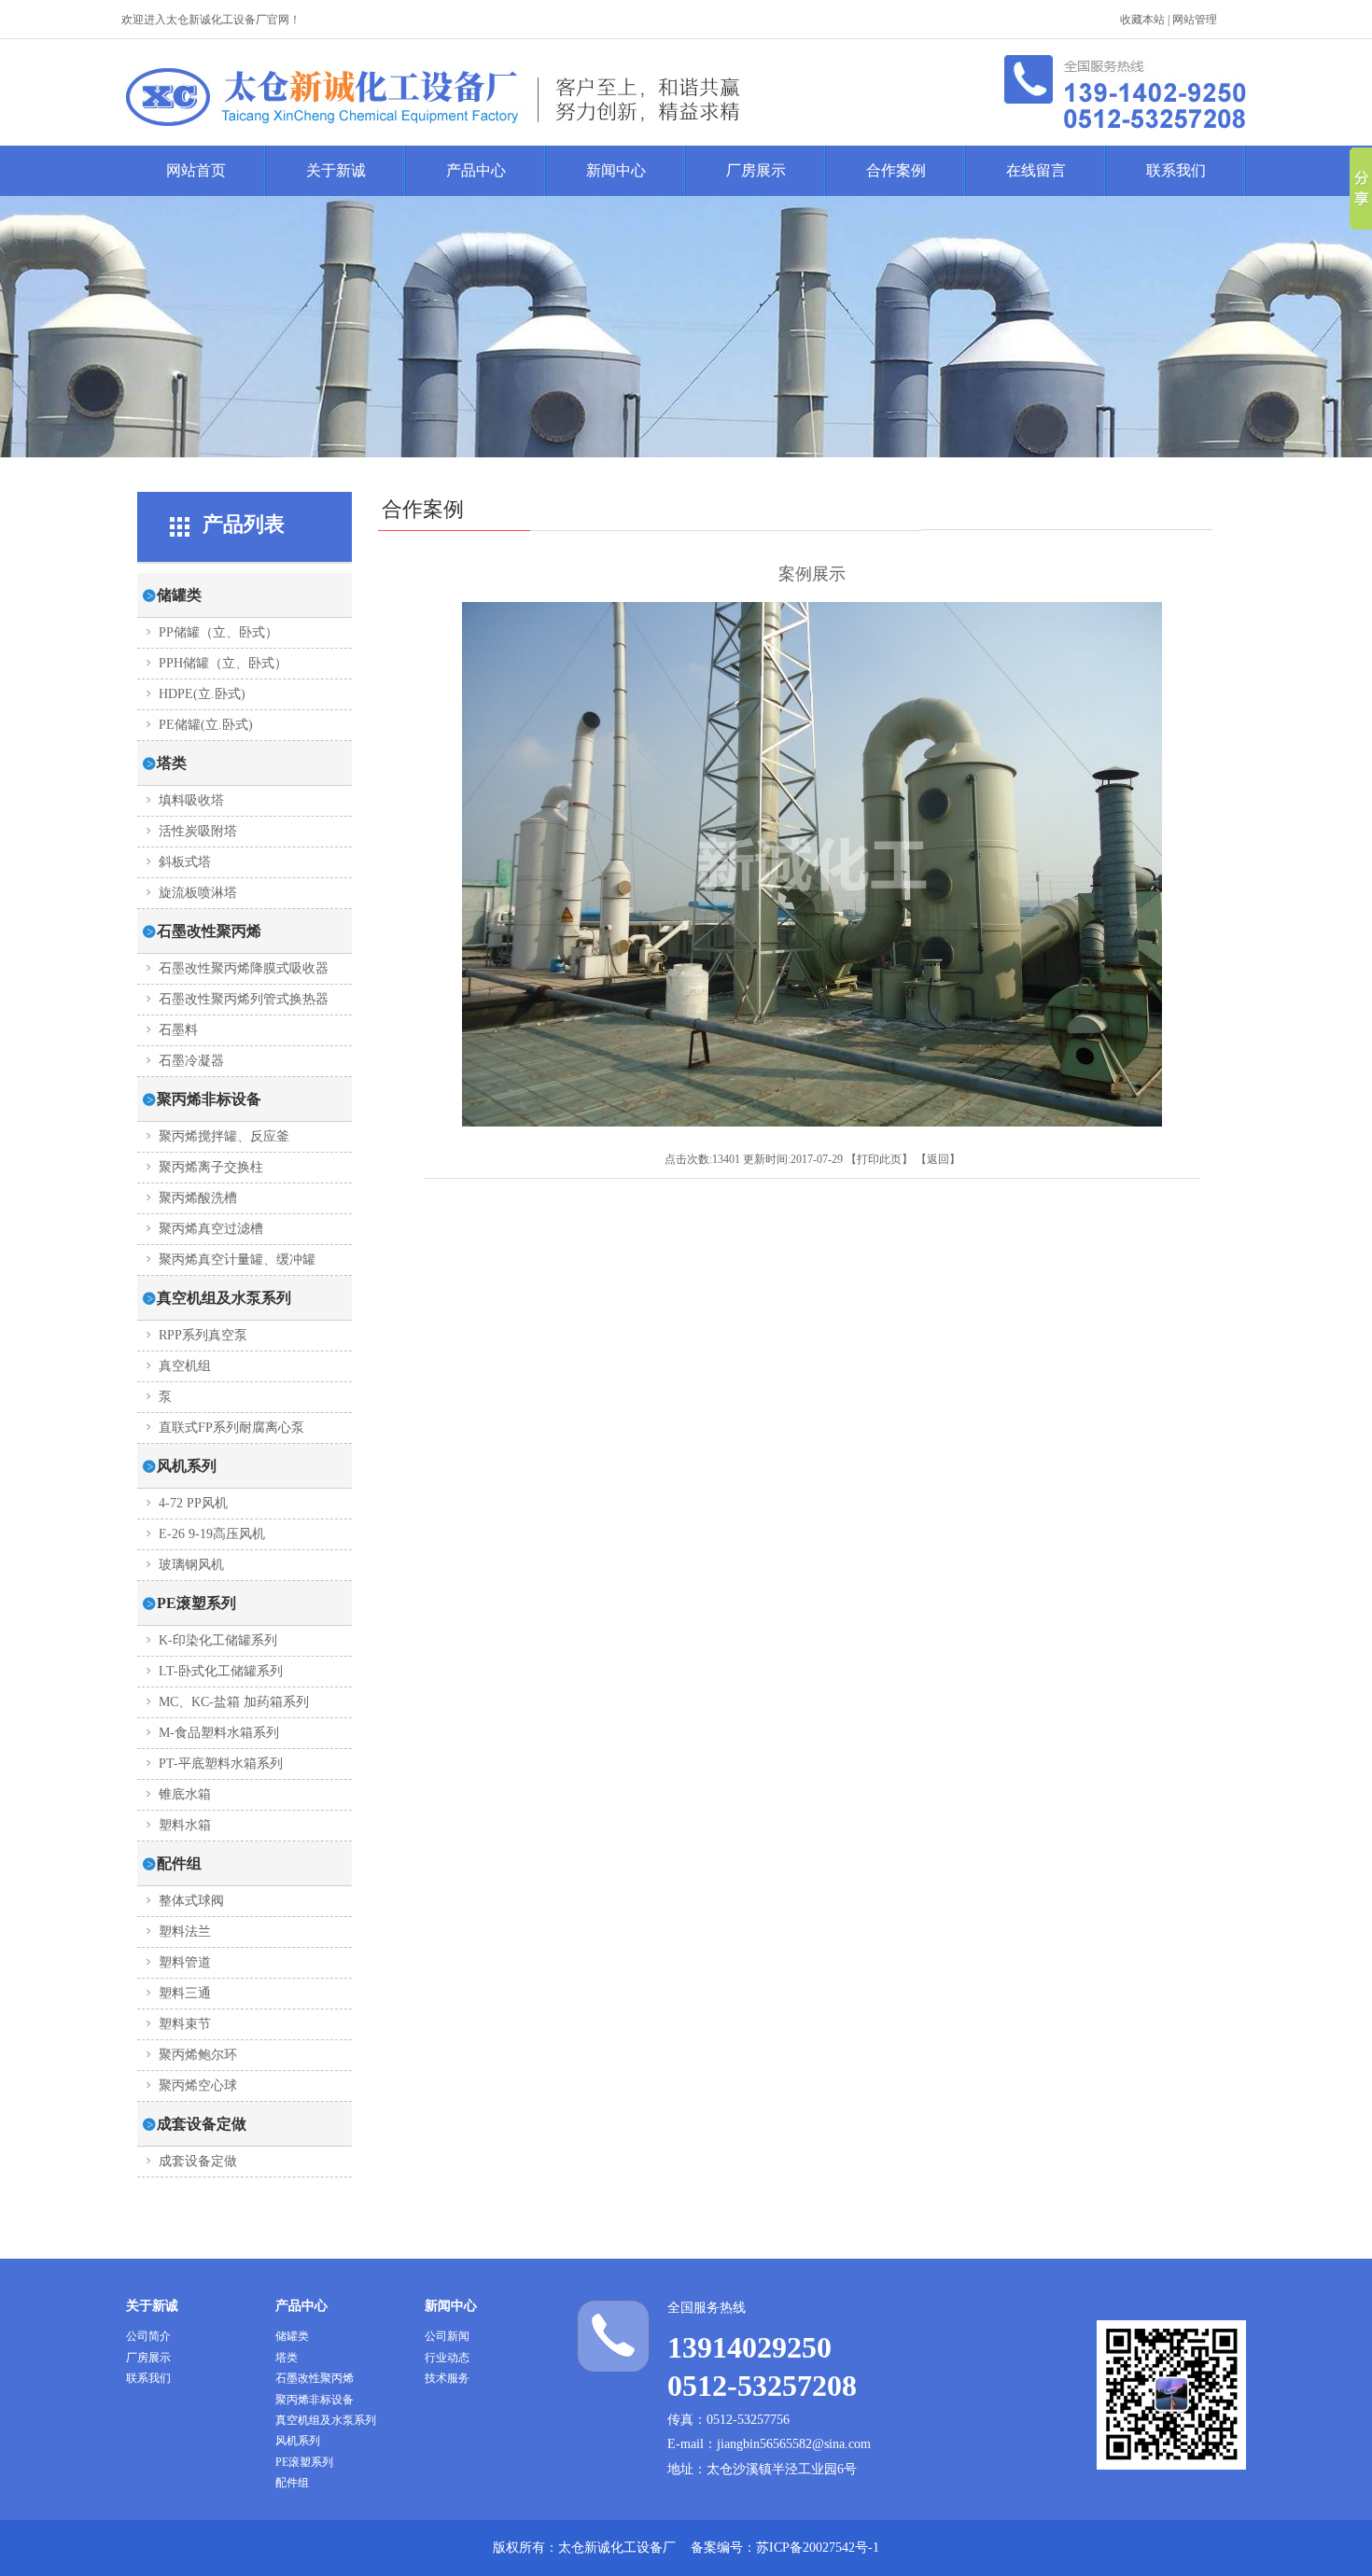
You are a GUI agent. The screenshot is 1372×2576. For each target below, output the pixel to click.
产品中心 (476, 170)
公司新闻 (447, 2336)
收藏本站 (1142, 20)
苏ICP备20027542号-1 (818, 2548)
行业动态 (447, 2358)
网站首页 (196, 170)
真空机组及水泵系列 (326, 2420)
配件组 (292, 2483)
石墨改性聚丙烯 (315, 2378)
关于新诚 (336, 170)
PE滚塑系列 (304, 2462)
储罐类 (292, 2336)
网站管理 (1195, 20)
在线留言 (1036, 170)
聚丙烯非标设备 (315, 2400)
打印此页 (879, 1159)
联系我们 (1176, 170)
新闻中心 (616, 170)
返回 (938, 1159)
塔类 (287, 2358)
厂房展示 (756, 170)
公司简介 (148, 2336)
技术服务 (447, 2378)
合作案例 (896, 170)
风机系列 (298, 2441)
